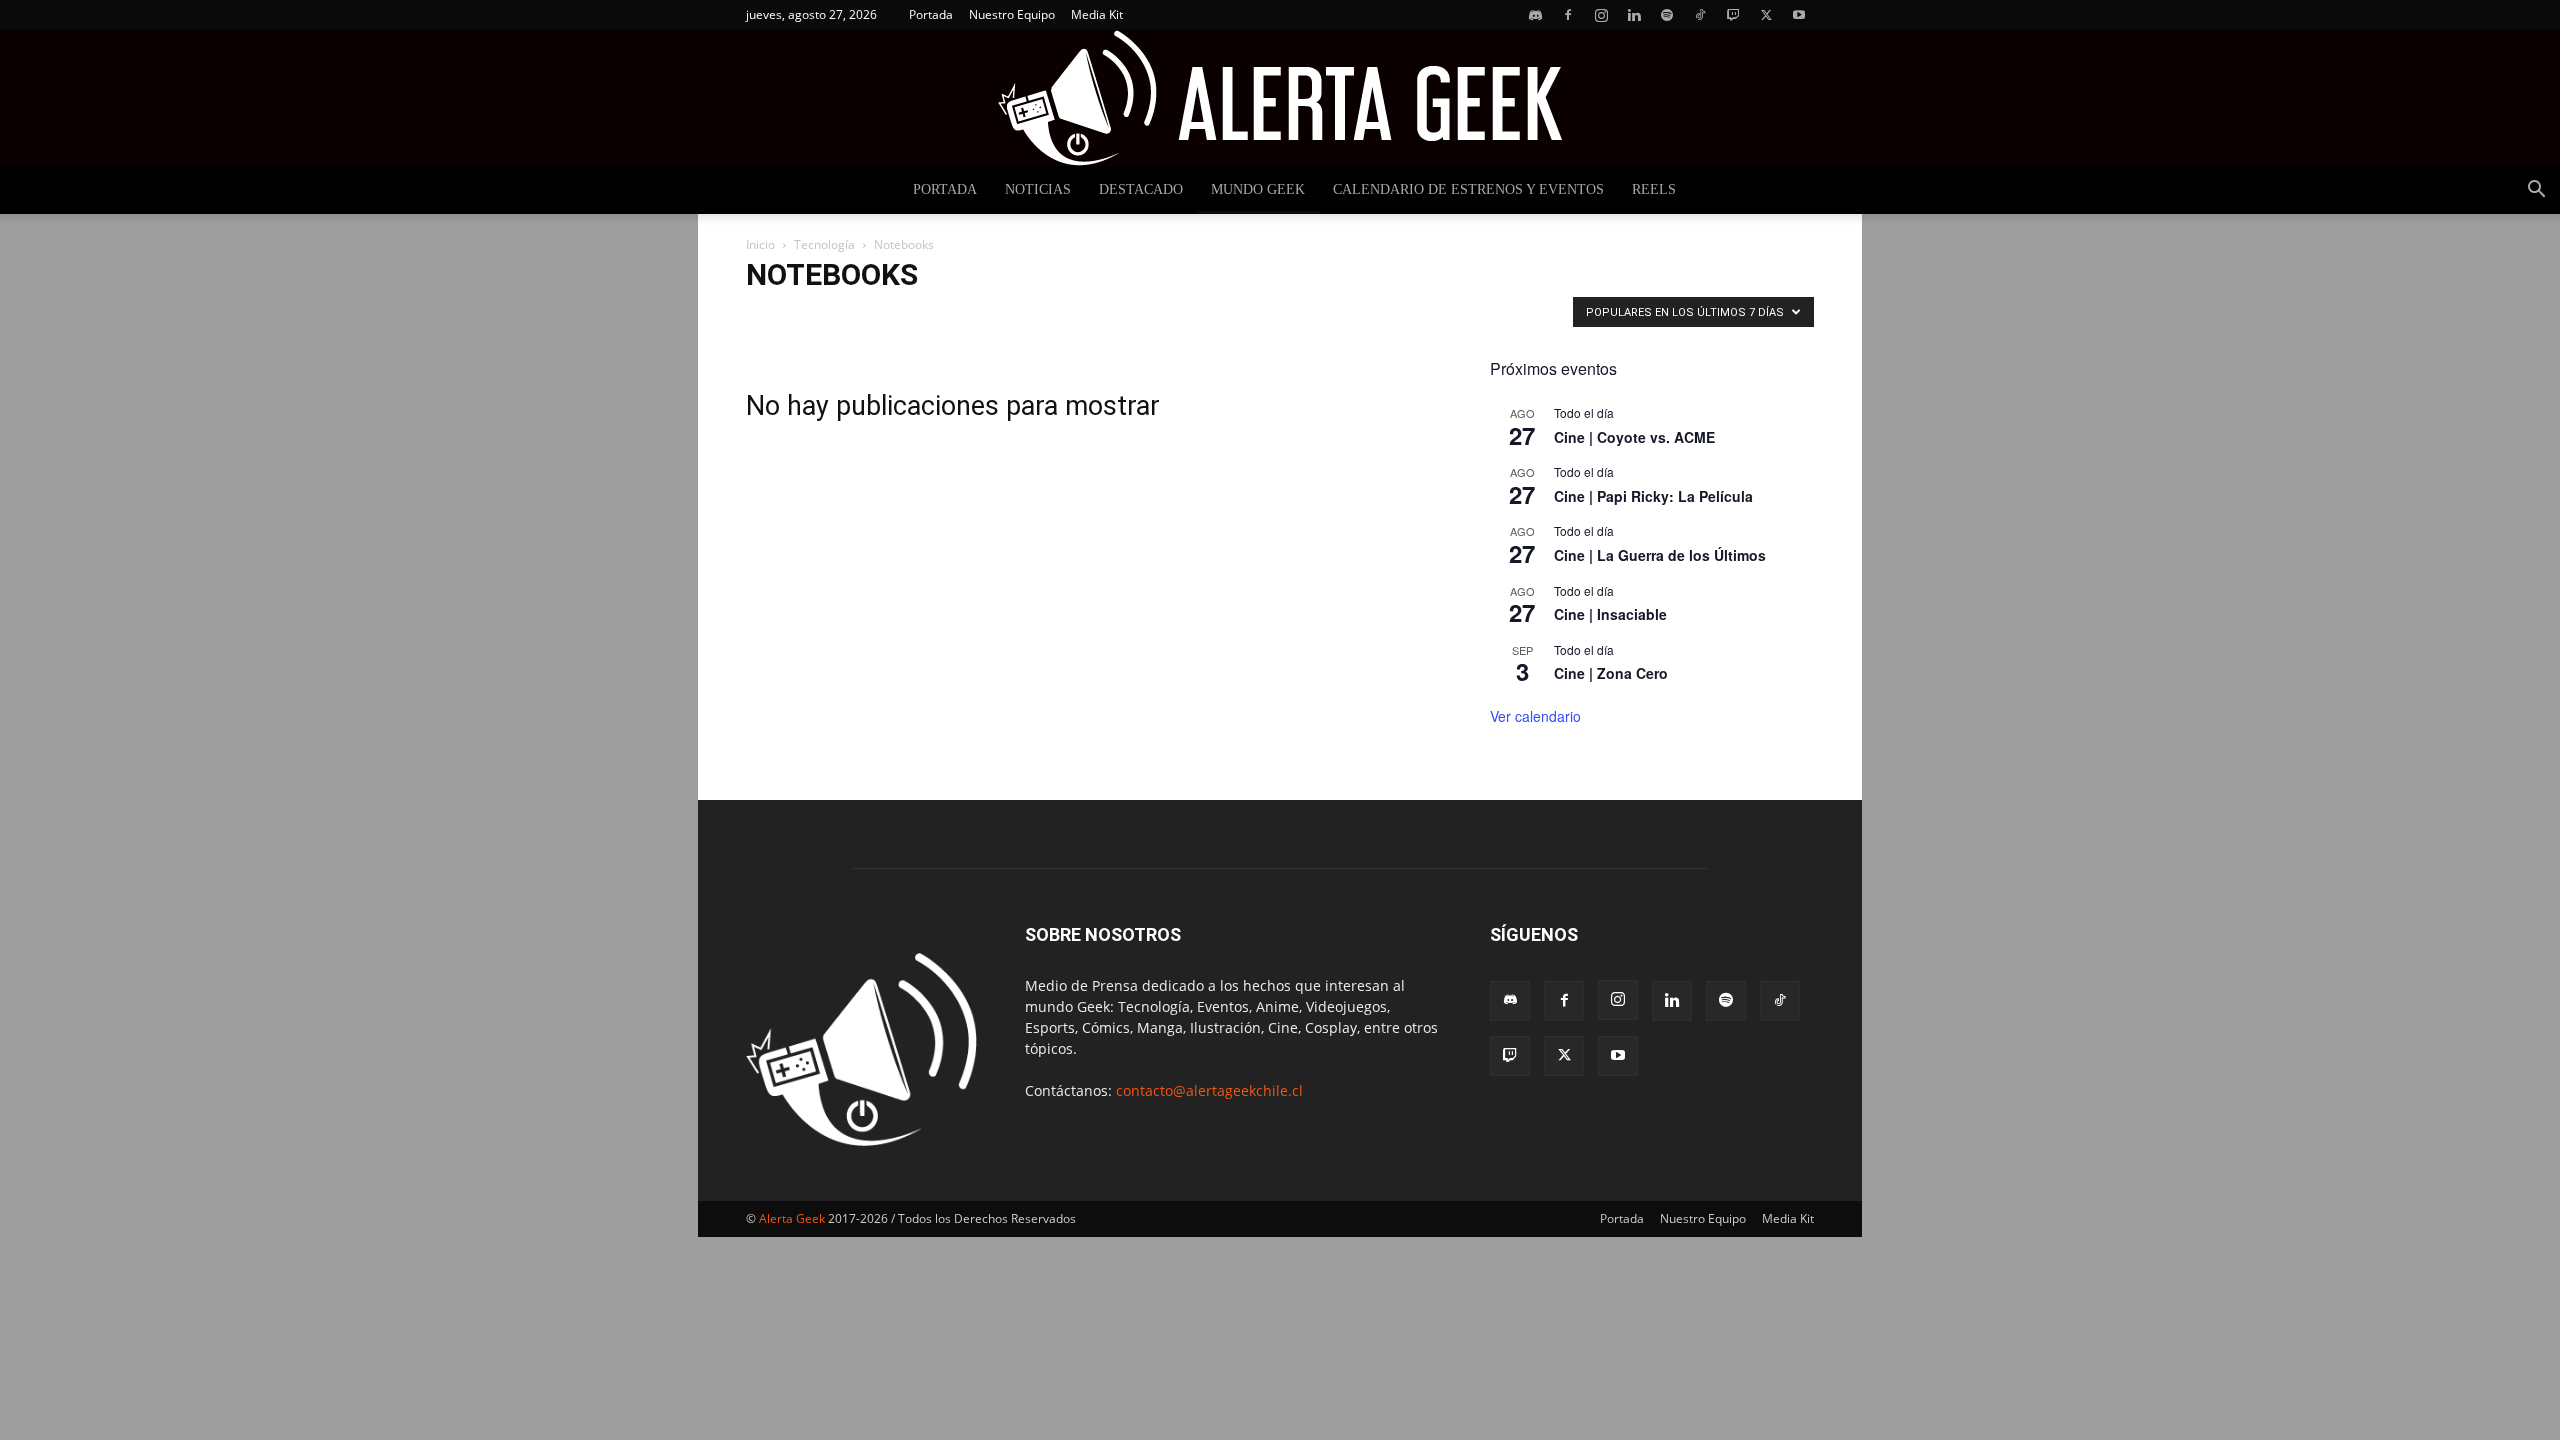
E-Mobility (1189, 316)
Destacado (1141, 189)
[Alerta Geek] (1280, 98)
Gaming (1320, 316)
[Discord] (1535, 15)
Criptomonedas (1031, 316)
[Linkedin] (1634, 15)
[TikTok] (1700, 15)
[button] (2536, 191)
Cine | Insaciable (1610, 614)
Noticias (1038, 189)
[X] (1766, 15)
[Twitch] (1733, 15)
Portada (931, 14)
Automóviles (838, 316)
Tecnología (824, 244)
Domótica (1117, 316)
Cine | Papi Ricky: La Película (1653, 496)
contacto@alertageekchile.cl (1209, 1090)
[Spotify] (1667, 15)
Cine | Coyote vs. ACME (1634, 437)
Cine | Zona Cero (1611, 673)
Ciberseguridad (931, 316)
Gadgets (1258, 316)
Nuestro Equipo (1012, 14)
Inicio (760, 244)
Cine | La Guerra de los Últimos (1660, 555)
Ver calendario (1535, 716)
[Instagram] (1601, 15)
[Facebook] (1568, 15)
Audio (769, 316)
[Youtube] (1799, 15)
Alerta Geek (792, 1218)
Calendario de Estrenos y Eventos (1468, 189)
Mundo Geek (1258, 189)
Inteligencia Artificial (1413, 316)
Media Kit (1097, 14)
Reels (1654, 189)
